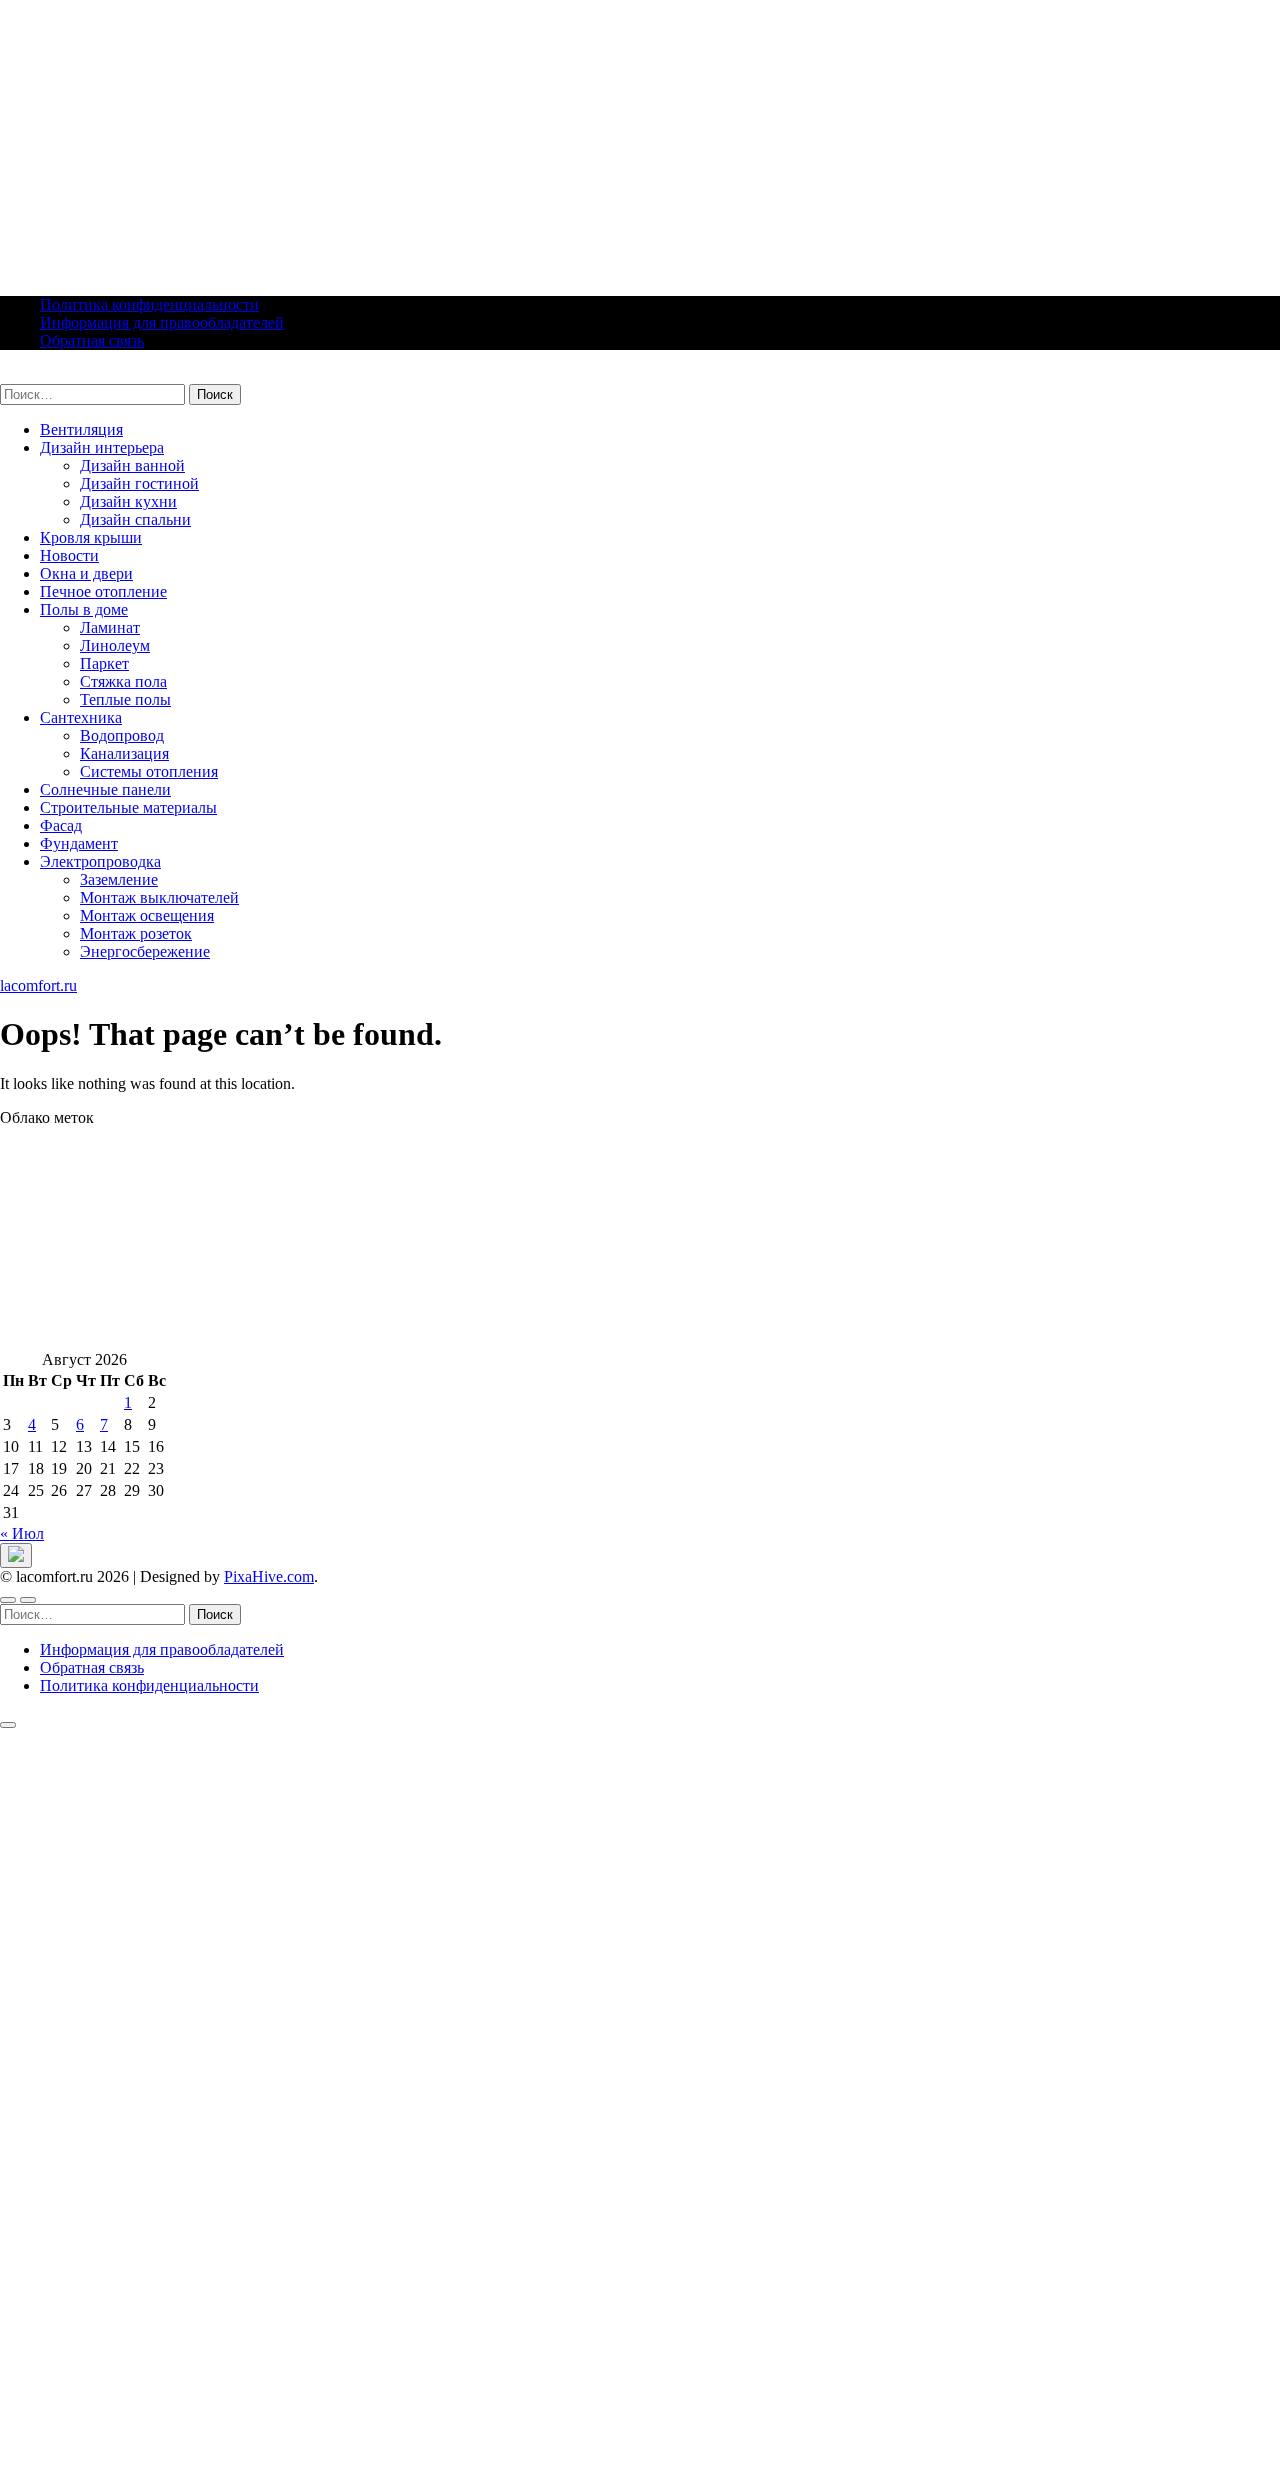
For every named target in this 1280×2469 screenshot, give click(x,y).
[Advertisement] (600, 140)
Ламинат (110, 627)
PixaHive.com (269, 1576)
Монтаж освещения (147, 915)
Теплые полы (125, 699)
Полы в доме (84, 609)
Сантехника (81, 717)
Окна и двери (86, 573)
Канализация (124, 753)
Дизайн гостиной (139, 483)
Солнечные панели (105, 789)
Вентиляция (81, 429)
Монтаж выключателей (159, 897)
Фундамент (79, 843)
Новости (69, 555)
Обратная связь (92, 340)
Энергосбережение (145, 951)
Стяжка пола (123, 681)
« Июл (22, 1533)
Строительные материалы (128, 807)
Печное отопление (103, 591)
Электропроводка (100, 861)
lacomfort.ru (38, 374)
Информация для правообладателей (162, 322)
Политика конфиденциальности (149, 304)
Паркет (104, 663)
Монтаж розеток (136, 933)
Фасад (61, 825)
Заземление (119, 879)
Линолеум (115, 645)
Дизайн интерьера (102, 447)
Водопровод (122, 735)
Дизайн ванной (132, 465)
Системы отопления (149, 771)
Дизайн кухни (128, 501)
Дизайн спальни (135, 519)
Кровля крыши (91, 537)
